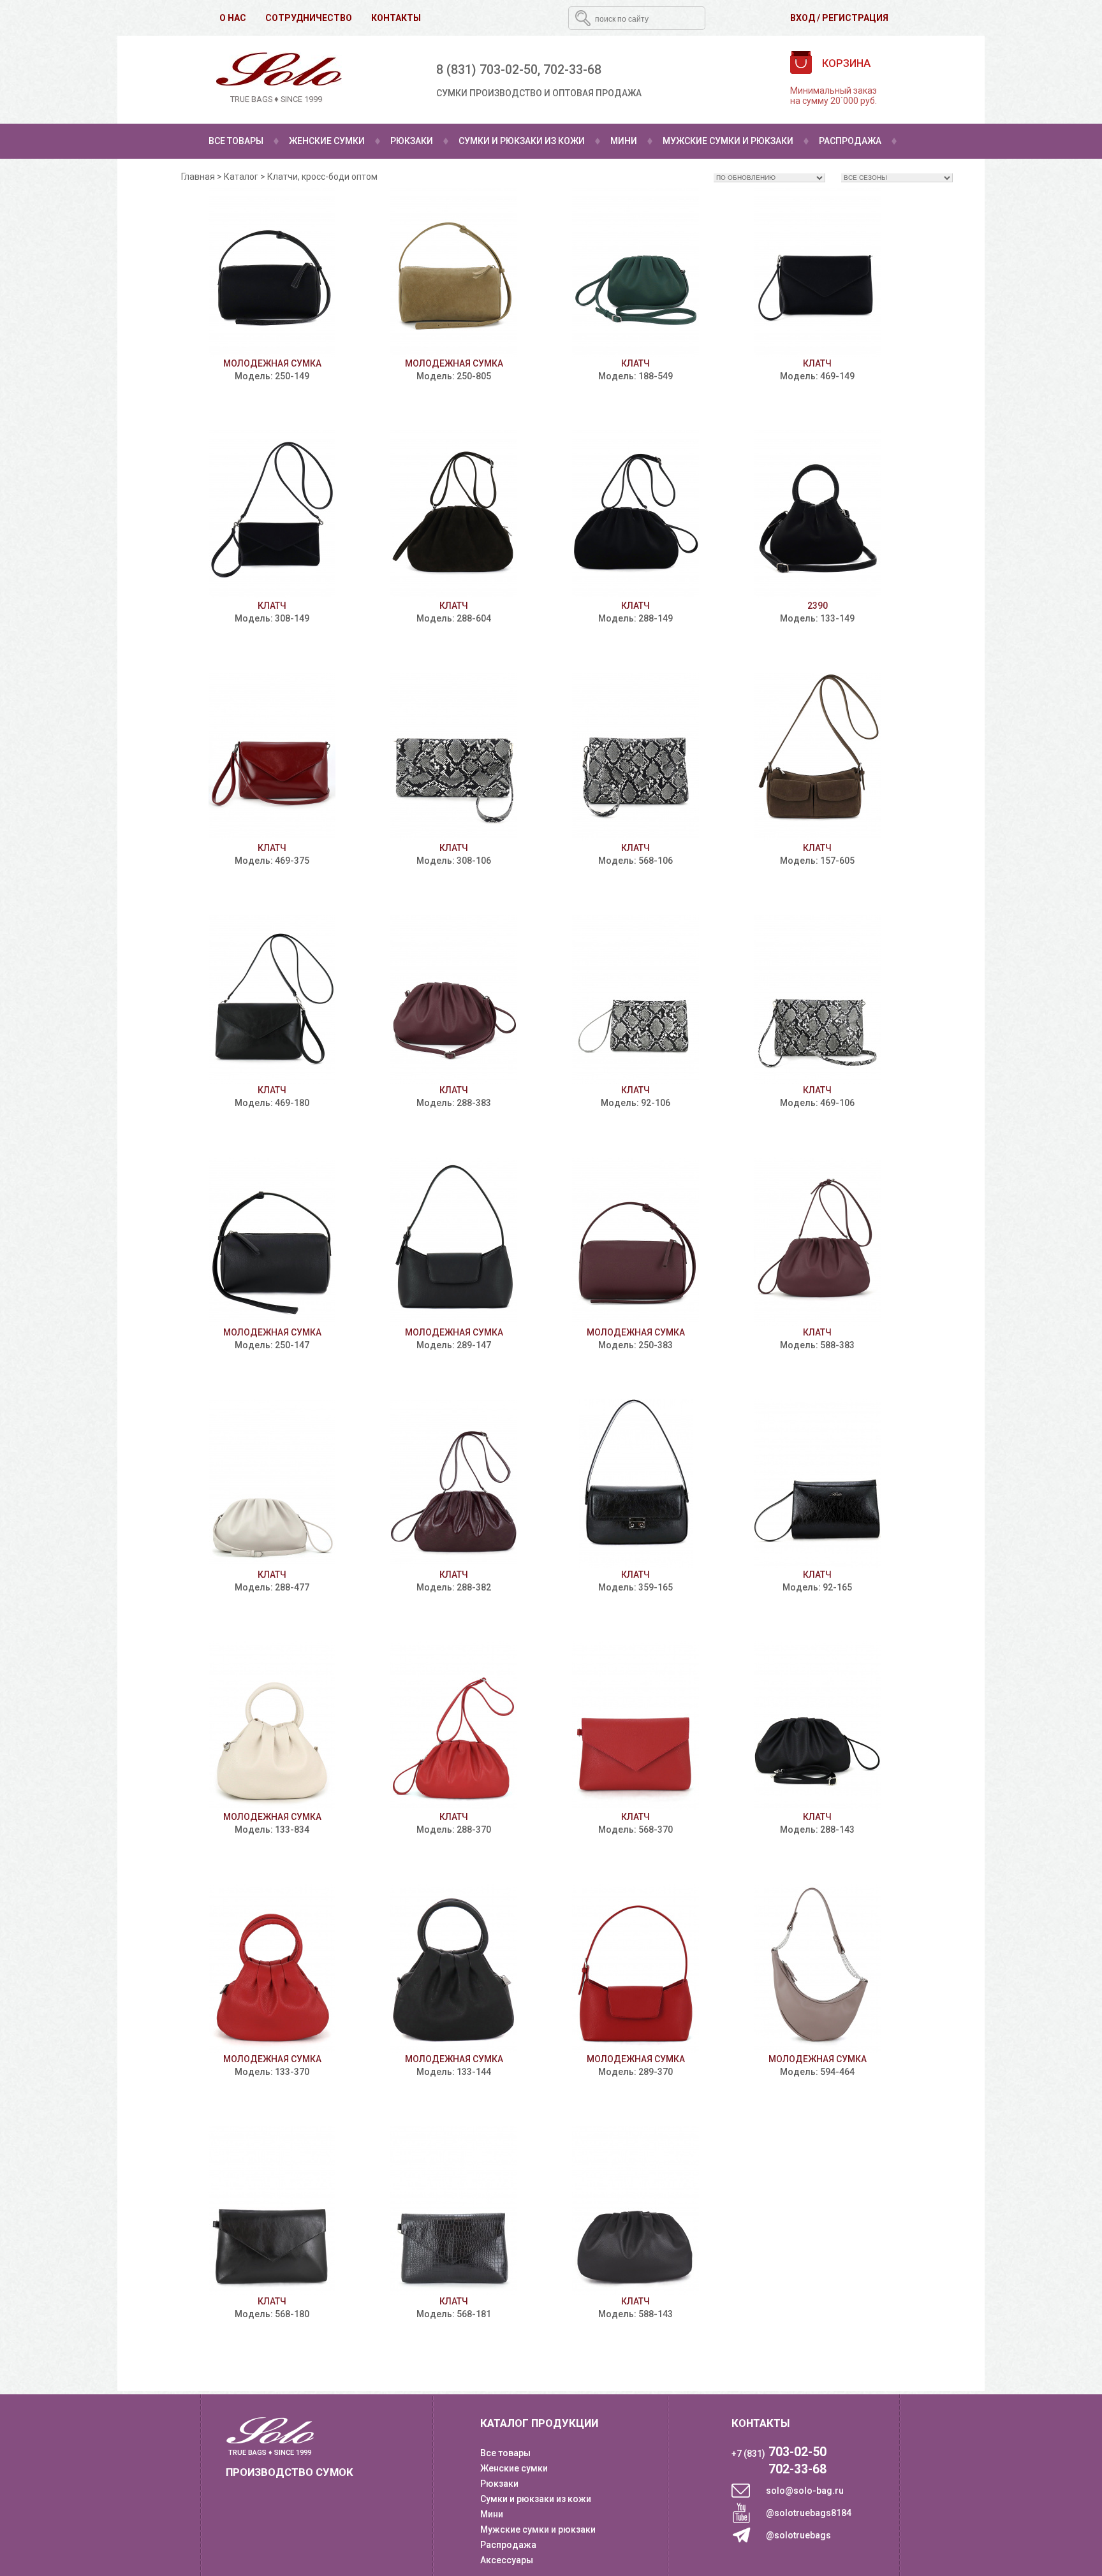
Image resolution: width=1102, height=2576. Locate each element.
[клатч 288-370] (454, 1726)
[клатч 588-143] (635, 2210)
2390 (818, 606)
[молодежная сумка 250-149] (272, 273)
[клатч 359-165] (635, 1484)
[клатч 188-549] (635, 273)
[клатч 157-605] (817, 757)
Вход (803, 18)
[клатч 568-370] (635, 1726)
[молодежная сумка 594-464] (817, 1968)
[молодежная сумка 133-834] (272, 1726)
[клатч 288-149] (635, 515)
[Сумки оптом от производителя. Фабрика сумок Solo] (276, 79)
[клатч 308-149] (272, 515)
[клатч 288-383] (454, 999)
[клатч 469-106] (817, 999)
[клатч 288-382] (454, 1484)
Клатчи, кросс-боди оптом (322, 177)
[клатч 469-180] (272, 999)
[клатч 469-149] (817, 273)
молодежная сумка (272, 363)
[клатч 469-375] (272, 757)
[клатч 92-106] (635, 999)
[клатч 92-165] (817, 1484)
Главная (198, 177)
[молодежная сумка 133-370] (272, 1968)
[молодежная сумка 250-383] (635, 1241)
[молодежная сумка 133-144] (454, 1968)
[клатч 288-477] (272, 1484)
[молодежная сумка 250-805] (454, 273)
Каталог (241, 177)
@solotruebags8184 (809, 2513)
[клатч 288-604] (454, 515)
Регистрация (855, 18)
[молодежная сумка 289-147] (454, 1241)
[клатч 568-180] (272, 2210)
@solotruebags (798, 2535)
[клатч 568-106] (635, 757)
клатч (635, 363)
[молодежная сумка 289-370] (635, 1968)
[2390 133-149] (817, 515)
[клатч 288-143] (817, 1726)
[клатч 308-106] (454, 757)
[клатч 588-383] (817, 1241)
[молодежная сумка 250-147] (272, 1241)
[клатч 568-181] (454, 2210)
